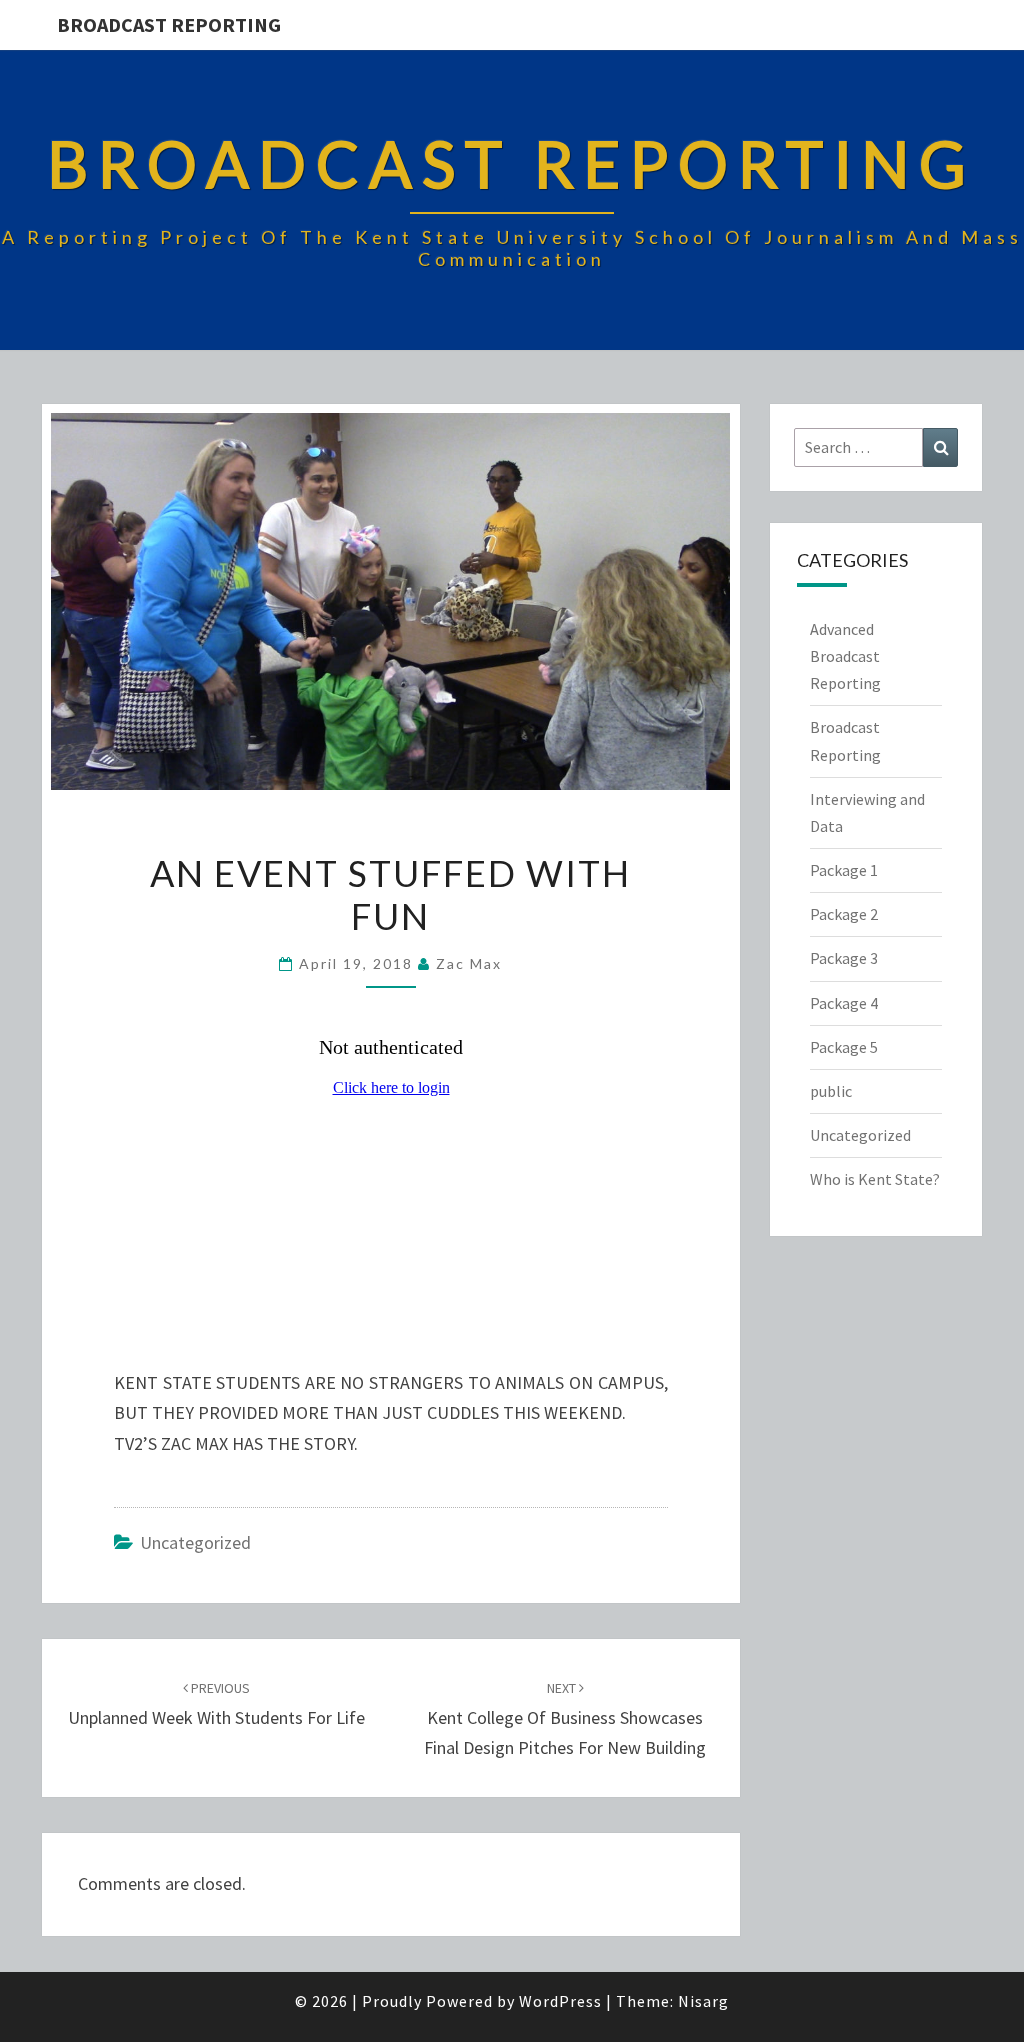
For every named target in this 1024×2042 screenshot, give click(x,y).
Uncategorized (195, 1542)
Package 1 (844, 870)
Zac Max (469, 963)
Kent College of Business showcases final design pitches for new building (565, 1719)
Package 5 (844, 1047)
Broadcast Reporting (169, 24)
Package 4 (844, 1003)
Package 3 (844, 958)
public (831, 1091)
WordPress (560, 2001)
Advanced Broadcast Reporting (845, 656)
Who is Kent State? (875, 1179)
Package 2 (844, 914)
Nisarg (703, 2001)
